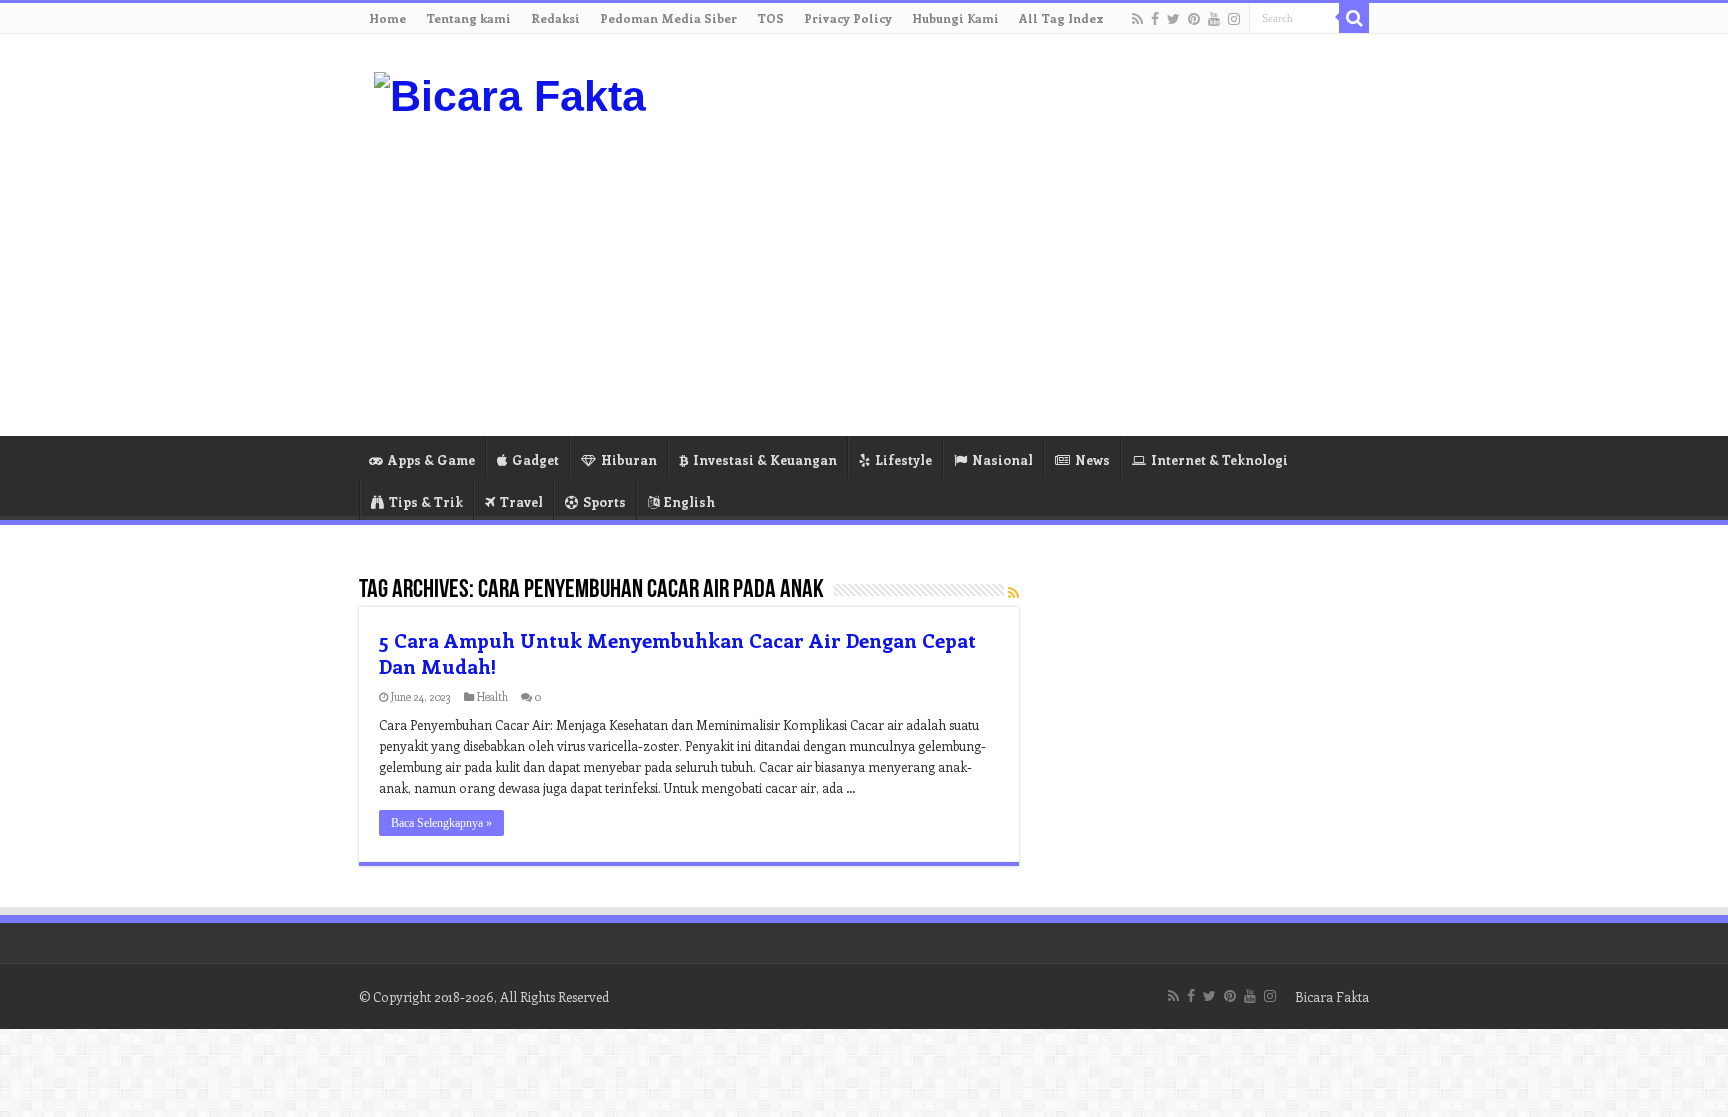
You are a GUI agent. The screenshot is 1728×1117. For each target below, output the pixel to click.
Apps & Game (431, 459)
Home (387, 18)
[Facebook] (1155, 19)
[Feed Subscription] (1013, 592)
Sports (604, 501)
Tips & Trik (426, 501)
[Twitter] (1173, 19)
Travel (521, 501)
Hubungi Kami (955, 18)
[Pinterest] (1194, 19)
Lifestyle (903, 459)
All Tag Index (1061, 18)
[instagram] (1234, 19)
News (1092, 459)
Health (492, 696)
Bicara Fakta (1332, 996)
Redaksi (555, 18)
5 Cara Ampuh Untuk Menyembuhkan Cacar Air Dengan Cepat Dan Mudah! (677, 652)
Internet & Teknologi (1219, 459)
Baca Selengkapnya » (441, 823)
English (689, 501)
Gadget (535, 459)
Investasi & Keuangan (765, 459)
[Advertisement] (990, 276)
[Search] (1354, 18)
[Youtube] (1214, 19)
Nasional (1002, 459)
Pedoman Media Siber (668, 18)
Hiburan (629, 459)
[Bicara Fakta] (510, 93)
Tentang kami (468, 18)
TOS (770, 18)
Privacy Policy (848, 18)
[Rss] (1137, 19)
